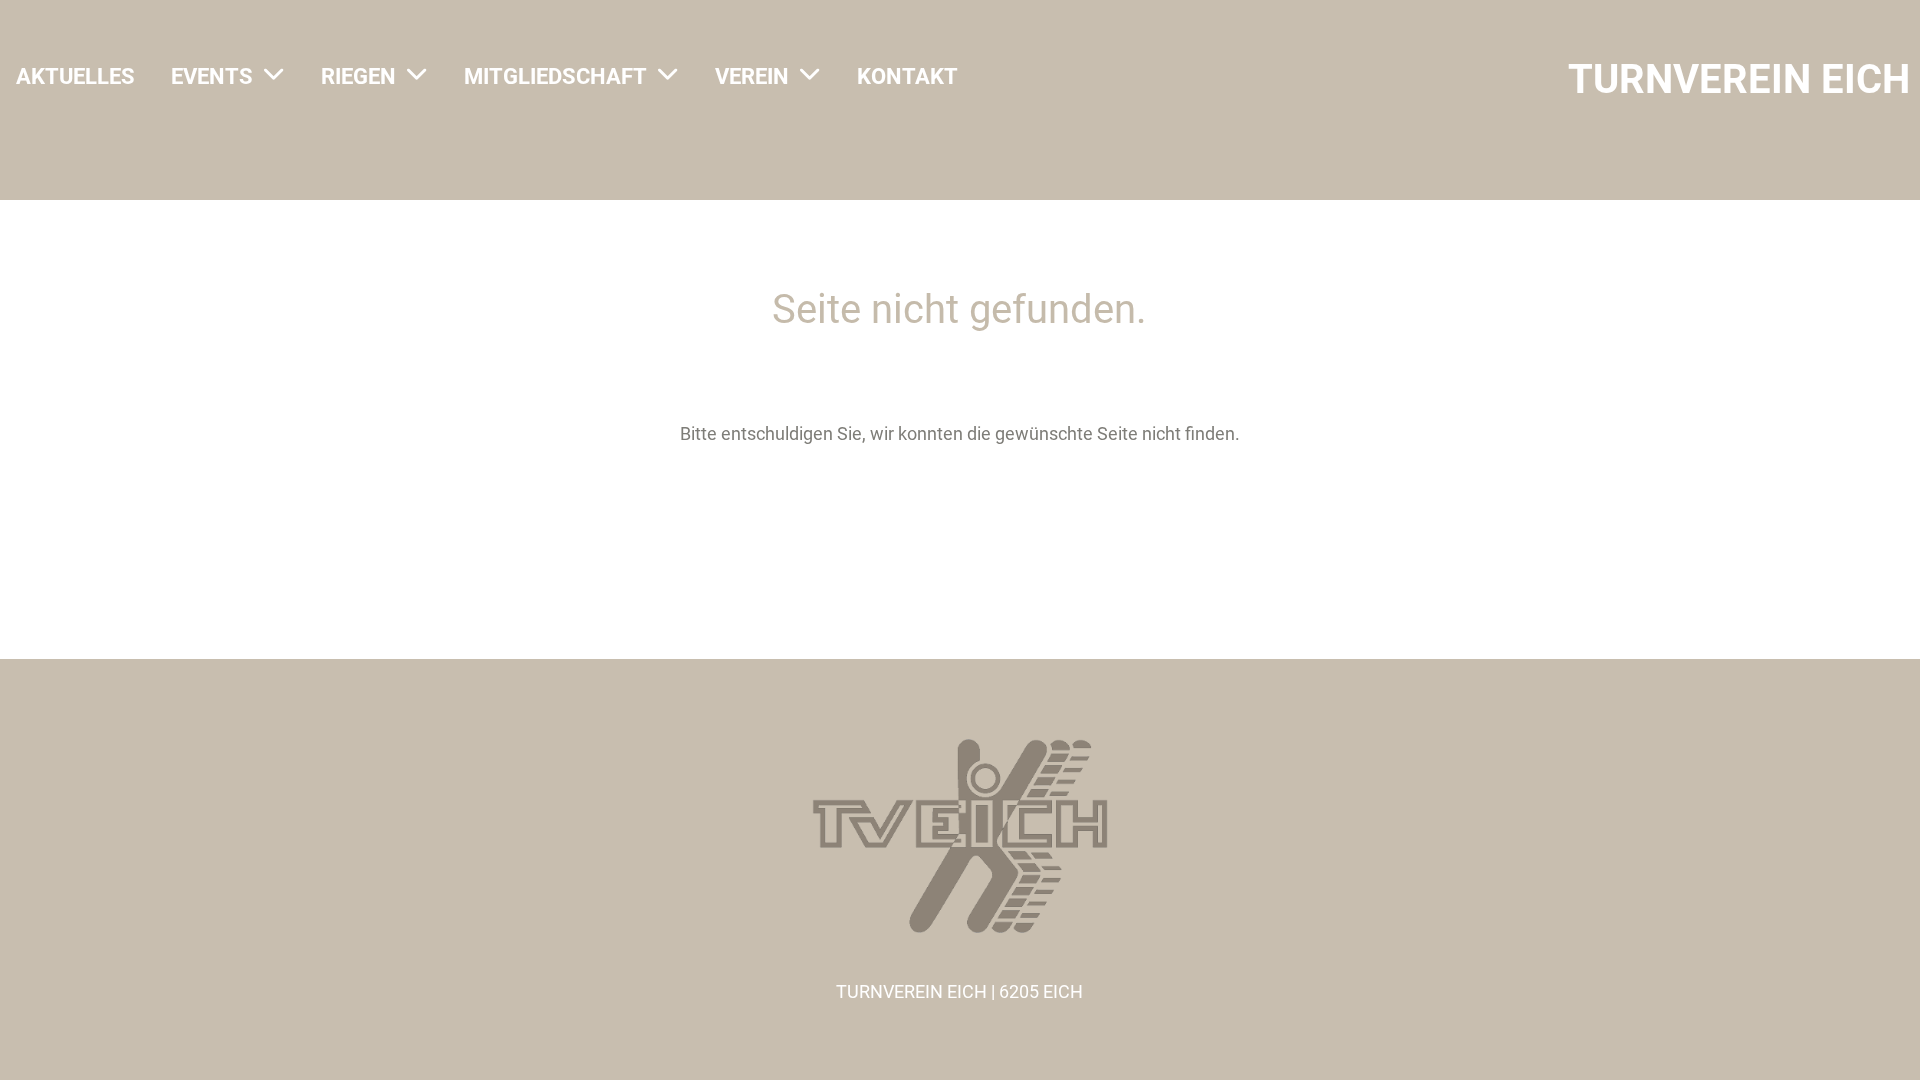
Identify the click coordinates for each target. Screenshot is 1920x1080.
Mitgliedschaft (555, 76)
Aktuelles (75, 76)
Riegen (358, 76)
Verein (752, 76)
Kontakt (907, 76)
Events (212, 76)
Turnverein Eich (1739, 79)
